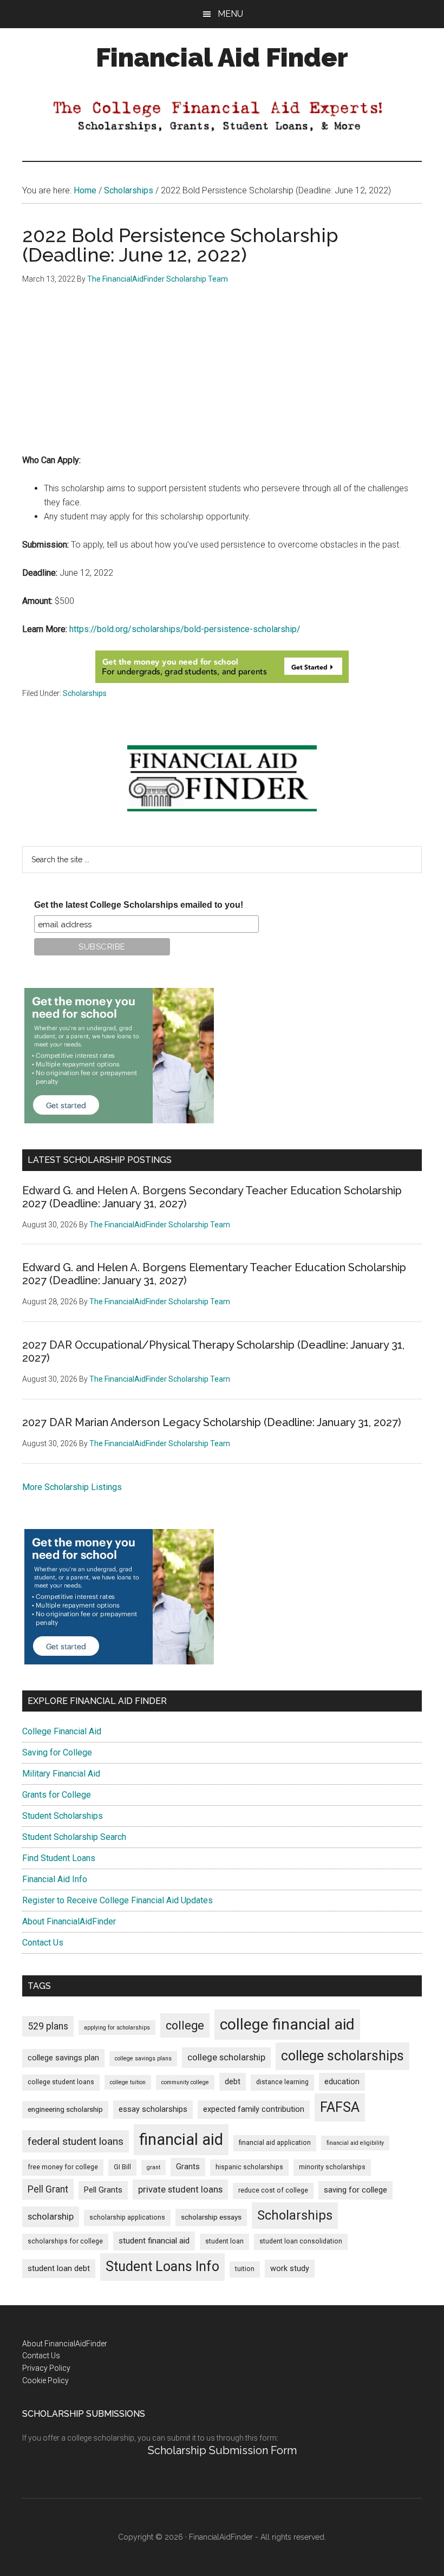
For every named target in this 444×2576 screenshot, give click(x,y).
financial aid (181, 2139)
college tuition (128, 2082)
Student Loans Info (162, 2266)
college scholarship (226, 2057)
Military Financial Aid (61, 1774)
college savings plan (63, 2058)
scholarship (51, 2216)
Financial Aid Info (55, 1879)
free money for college (63, 2167)
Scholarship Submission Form (222, 2450)
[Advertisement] (222, 378)
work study (290, 2269)
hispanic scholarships (249, 2167)
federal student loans (76, 2141)
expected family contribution (254, 2109)
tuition (245, 2269)
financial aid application (275, 2143)
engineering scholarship (65, 2109)
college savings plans (143, 2058)
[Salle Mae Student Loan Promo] (222, 680)
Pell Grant (48, 2189)
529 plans (48, 2026)
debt (233, 2082)
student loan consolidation (301, 2241)
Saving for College (57, 1752)
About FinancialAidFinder (69, 1921)
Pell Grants (103, 2190)
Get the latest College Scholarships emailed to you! (139, 905)
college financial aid (287, 2024)
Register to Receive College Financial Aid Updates (117, 1900)
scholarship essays (211, 2217)
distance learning (282, 2082)
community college (185, 2082)
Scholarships (85, 693)
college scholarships (342, 2056)
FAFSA (340, 2107)
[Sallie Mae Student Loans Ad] (119, 1120)
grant (154, 2167)
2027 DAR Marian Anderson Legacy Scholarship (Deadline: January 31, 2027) (212, 1422)
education (342, 2082)
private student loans (180, 2189)
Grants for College (57, 1795)
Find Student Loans (59, 1858)
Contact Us (43, 1943)
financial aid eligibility (355, 2143)
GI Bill (122, 2167)
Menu (230, 14)
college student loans (61, 2082)
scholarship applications (127, 2217)
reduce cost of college (273, 2190)
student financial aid (154, 2241)
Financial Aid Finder (222, 57)
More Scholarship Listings (72, 1487)
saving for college (355, 2190)
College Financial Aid (62, 1731)
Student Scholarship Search (74, 1837)
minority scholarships (332, 2167)
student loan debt (59, 2268)
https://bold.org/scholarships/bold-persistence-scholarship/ (185, 629)
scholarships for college (65, 2241)
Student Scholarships (63, 1816)
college (185, 2025)
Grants (188, 2167)
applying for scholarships (117, 2028)
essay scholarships (153, 2109)
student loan (224, 2241)
